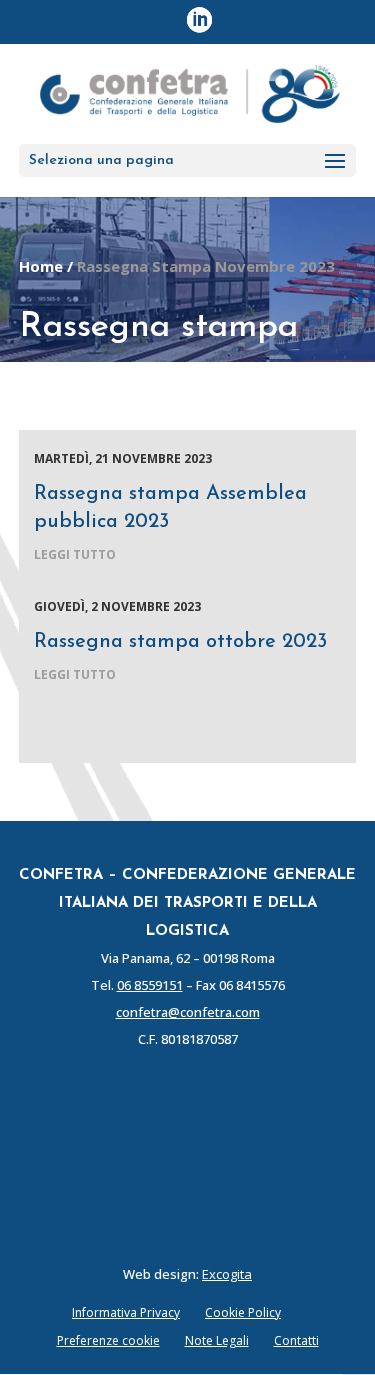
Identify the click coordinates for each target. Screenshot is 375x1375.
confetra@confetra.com (188, 1012)
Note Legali (217, 1340)
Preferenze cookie (108, 1340)
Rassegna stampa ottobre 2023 (180, 642)
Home (41, 266)
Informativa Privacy (126, 1312)
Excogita (227, 1274)
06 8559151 (150, 985)
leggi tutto (75, 554)
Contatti (296, 1340)
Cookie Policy (243, 1312)
